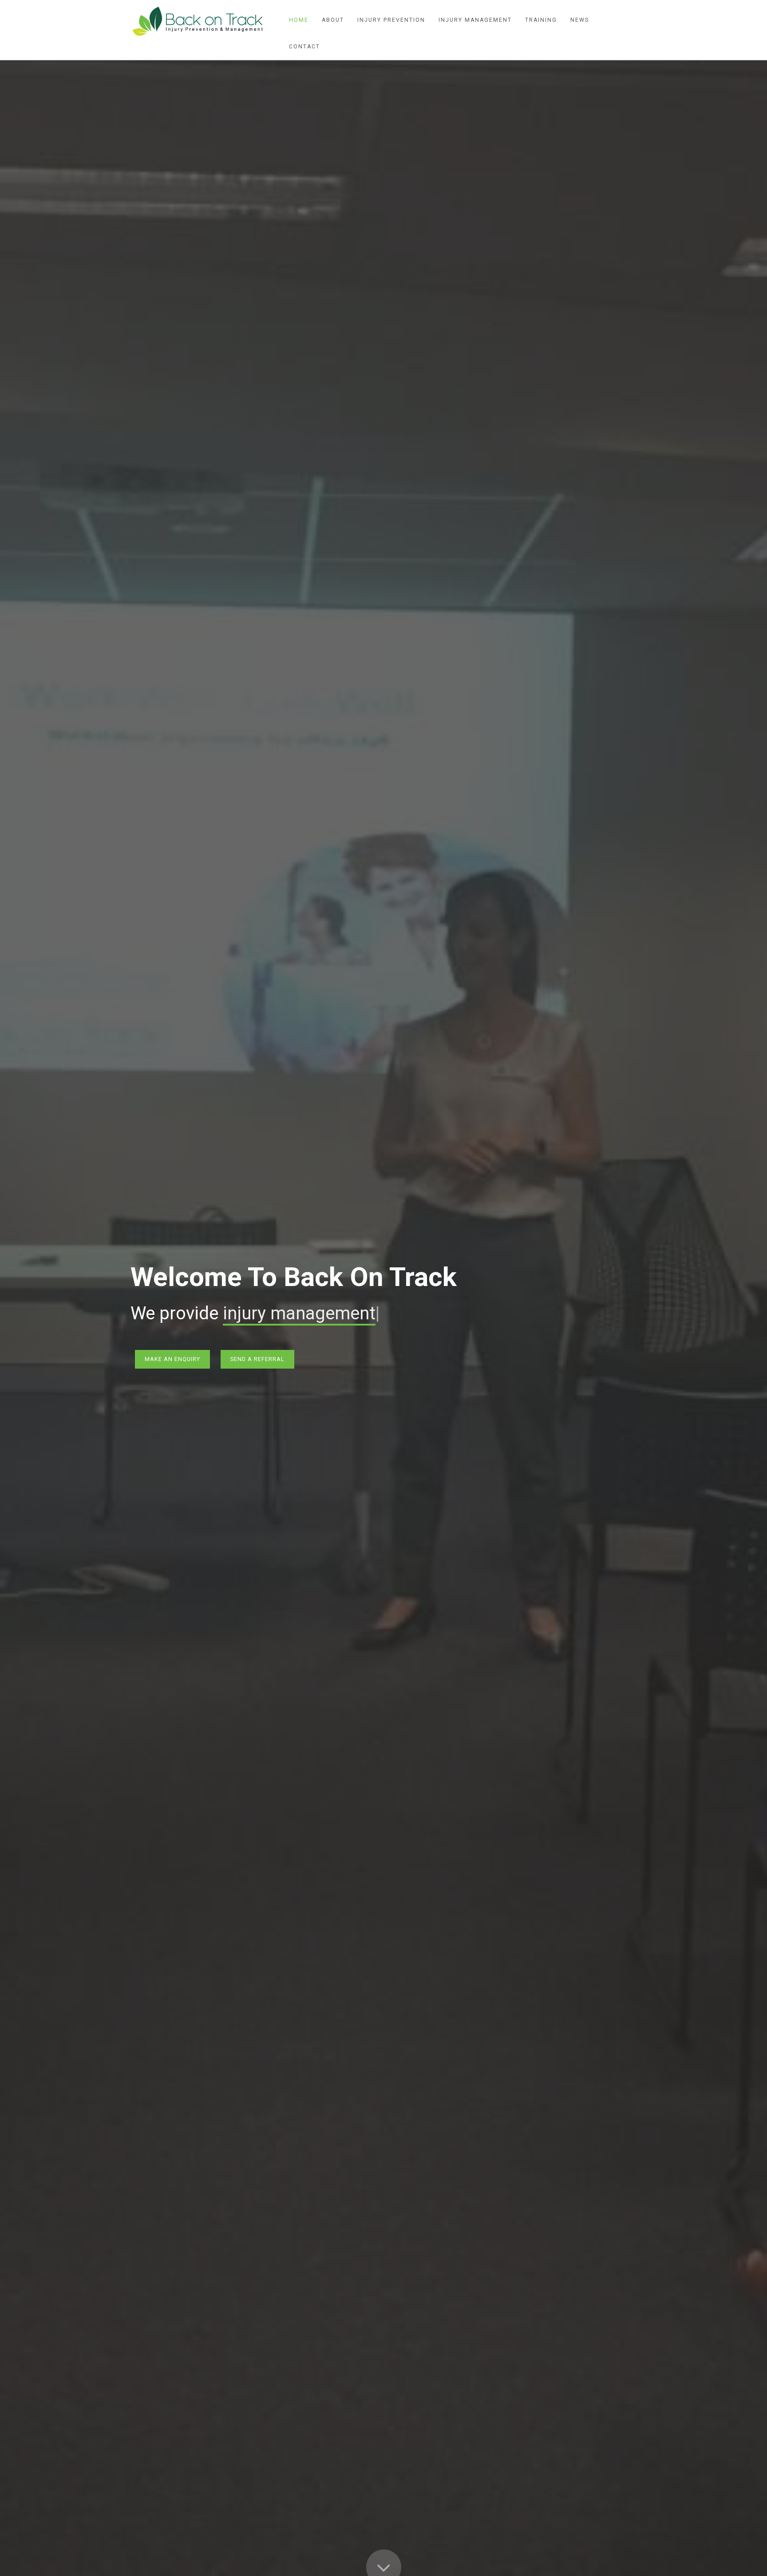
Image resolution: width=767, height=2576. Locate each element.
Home (299, 20)
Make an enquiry (172, 1359)
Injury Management (475, 20)
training (253, 1313)
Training (541, 20)
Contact (304, 47)
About (333, 20)
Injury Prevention (391, 20)
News (580, 20)
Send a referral (257, 1359)
